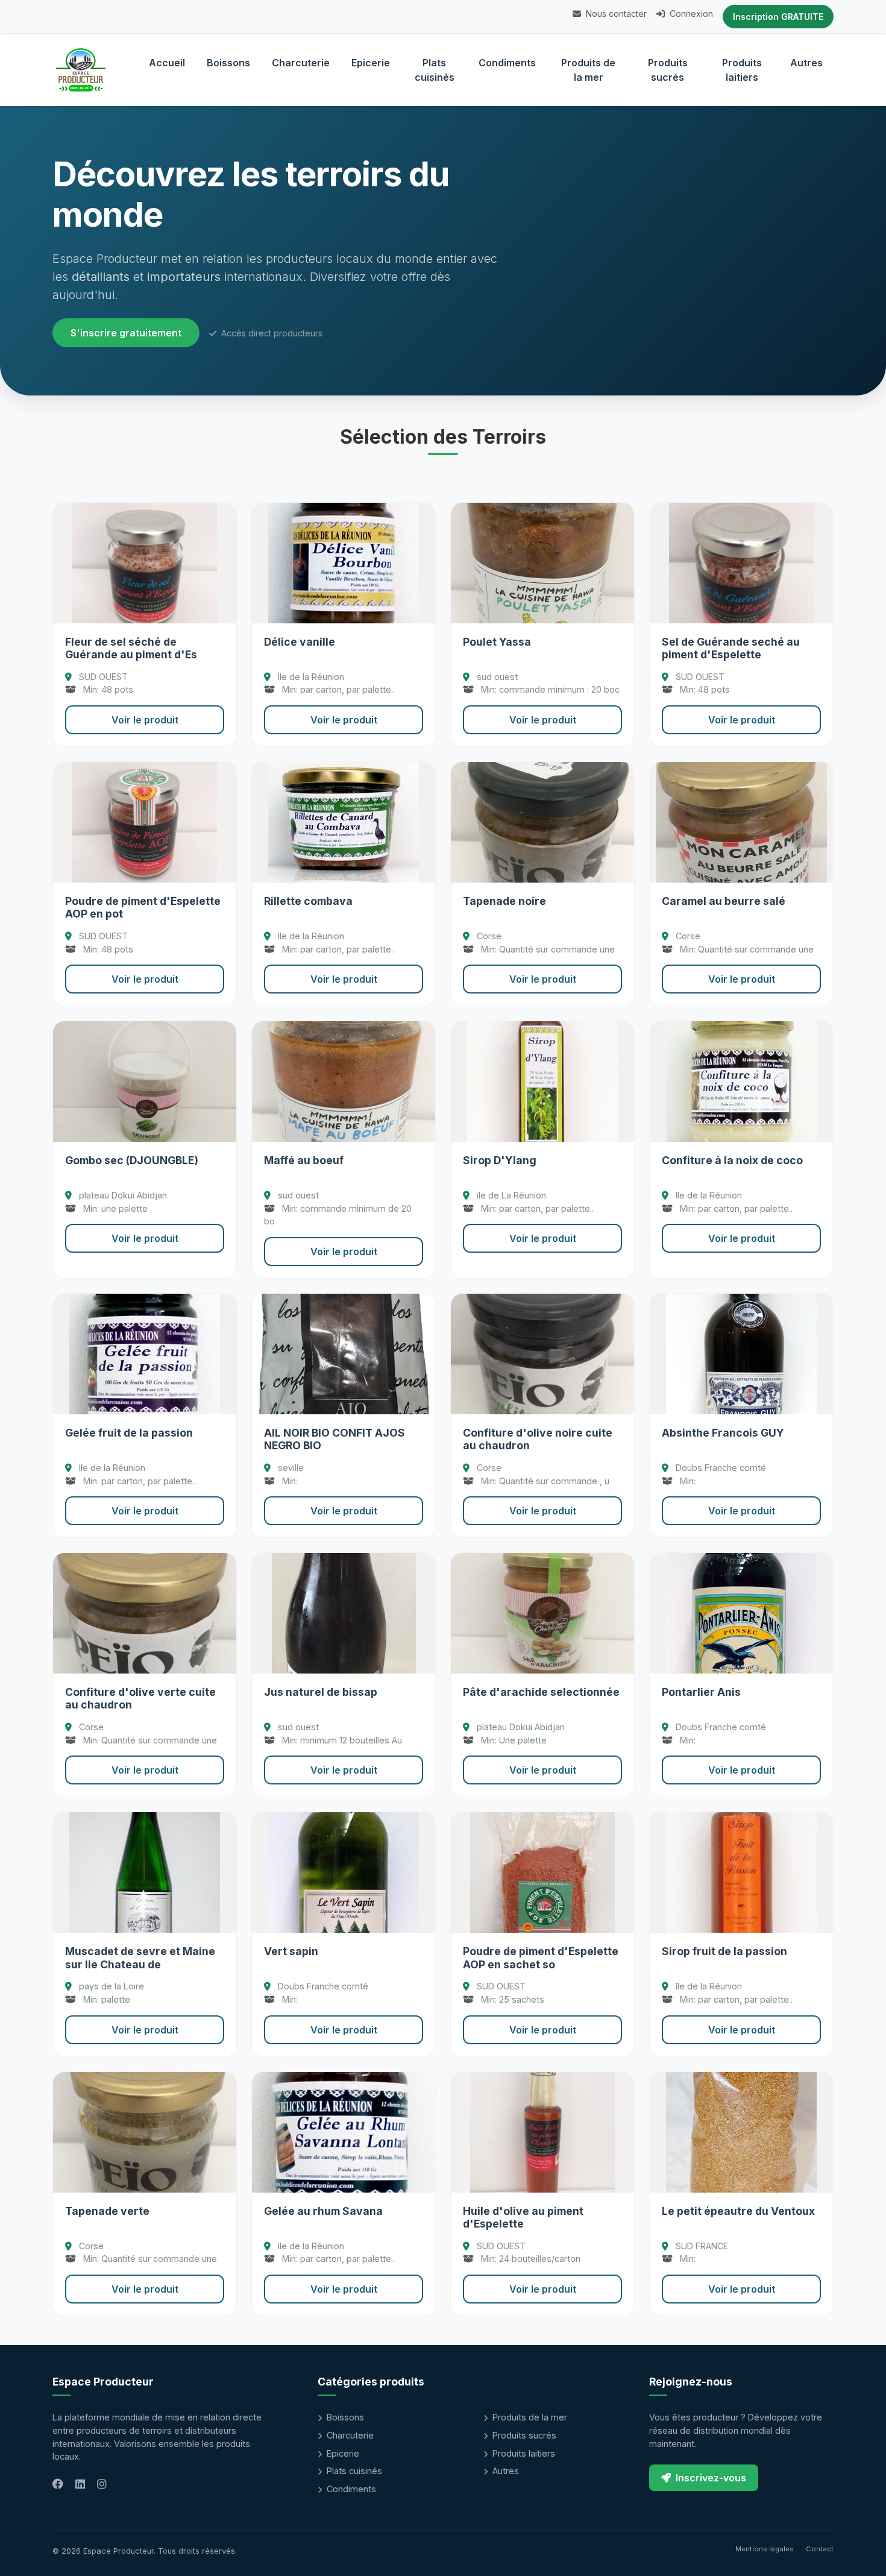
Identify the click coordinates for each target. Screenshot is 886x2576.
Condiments (507, 63)
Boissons (228, 63)
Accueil (167, 63)
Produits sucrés (668, 70)
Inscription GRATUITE (778, 17)
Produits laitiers (742, 70)
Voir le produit (145, 720)
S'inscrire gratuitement (126, 333)
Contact (820, 2549)
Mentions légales (765, 2549)
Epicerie (371, 63)
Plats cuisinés (435, 70)
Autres (806, 63)
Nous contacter (615, 14)
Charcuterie (301, 63)
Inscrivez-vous (711, 2478)
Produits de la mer (588, 70)
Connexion (690, 14)
